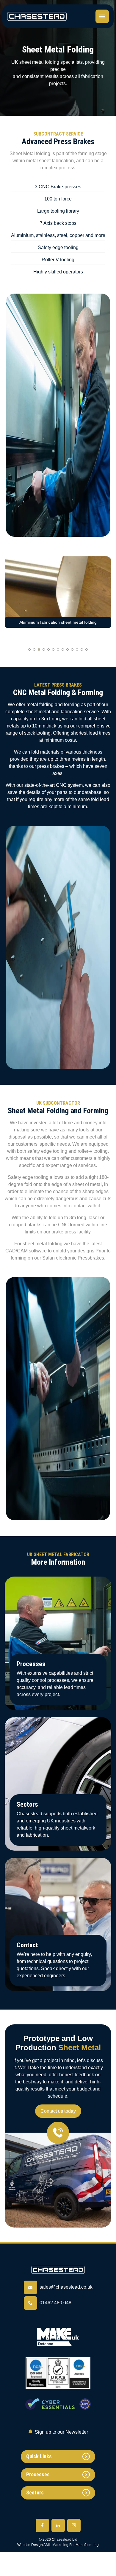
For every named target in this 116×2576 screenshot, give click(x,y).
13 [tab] (87, 649)
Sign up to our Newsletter (61, 2432)
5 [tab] (48, 649)
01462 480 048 (55, 2303)
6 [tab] (53, 649)
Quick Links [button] (39, 2456)
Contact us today (58, 2111)
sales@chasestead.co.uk (66, 2287)
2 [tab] (34, 649)
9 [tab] (68, 649)
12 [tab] (82, 649)
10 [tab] (72, 649)
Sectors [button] (35, 2493)
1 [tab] (29, 649)
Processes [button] (38, 2474)
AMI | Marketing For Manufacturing (71, 2545)
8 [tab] (63, 649)
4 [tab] (44, 649)
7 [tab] (58, 649)
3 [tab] (39, 649)
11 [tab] (77, 649)
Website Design (30, 2545)
